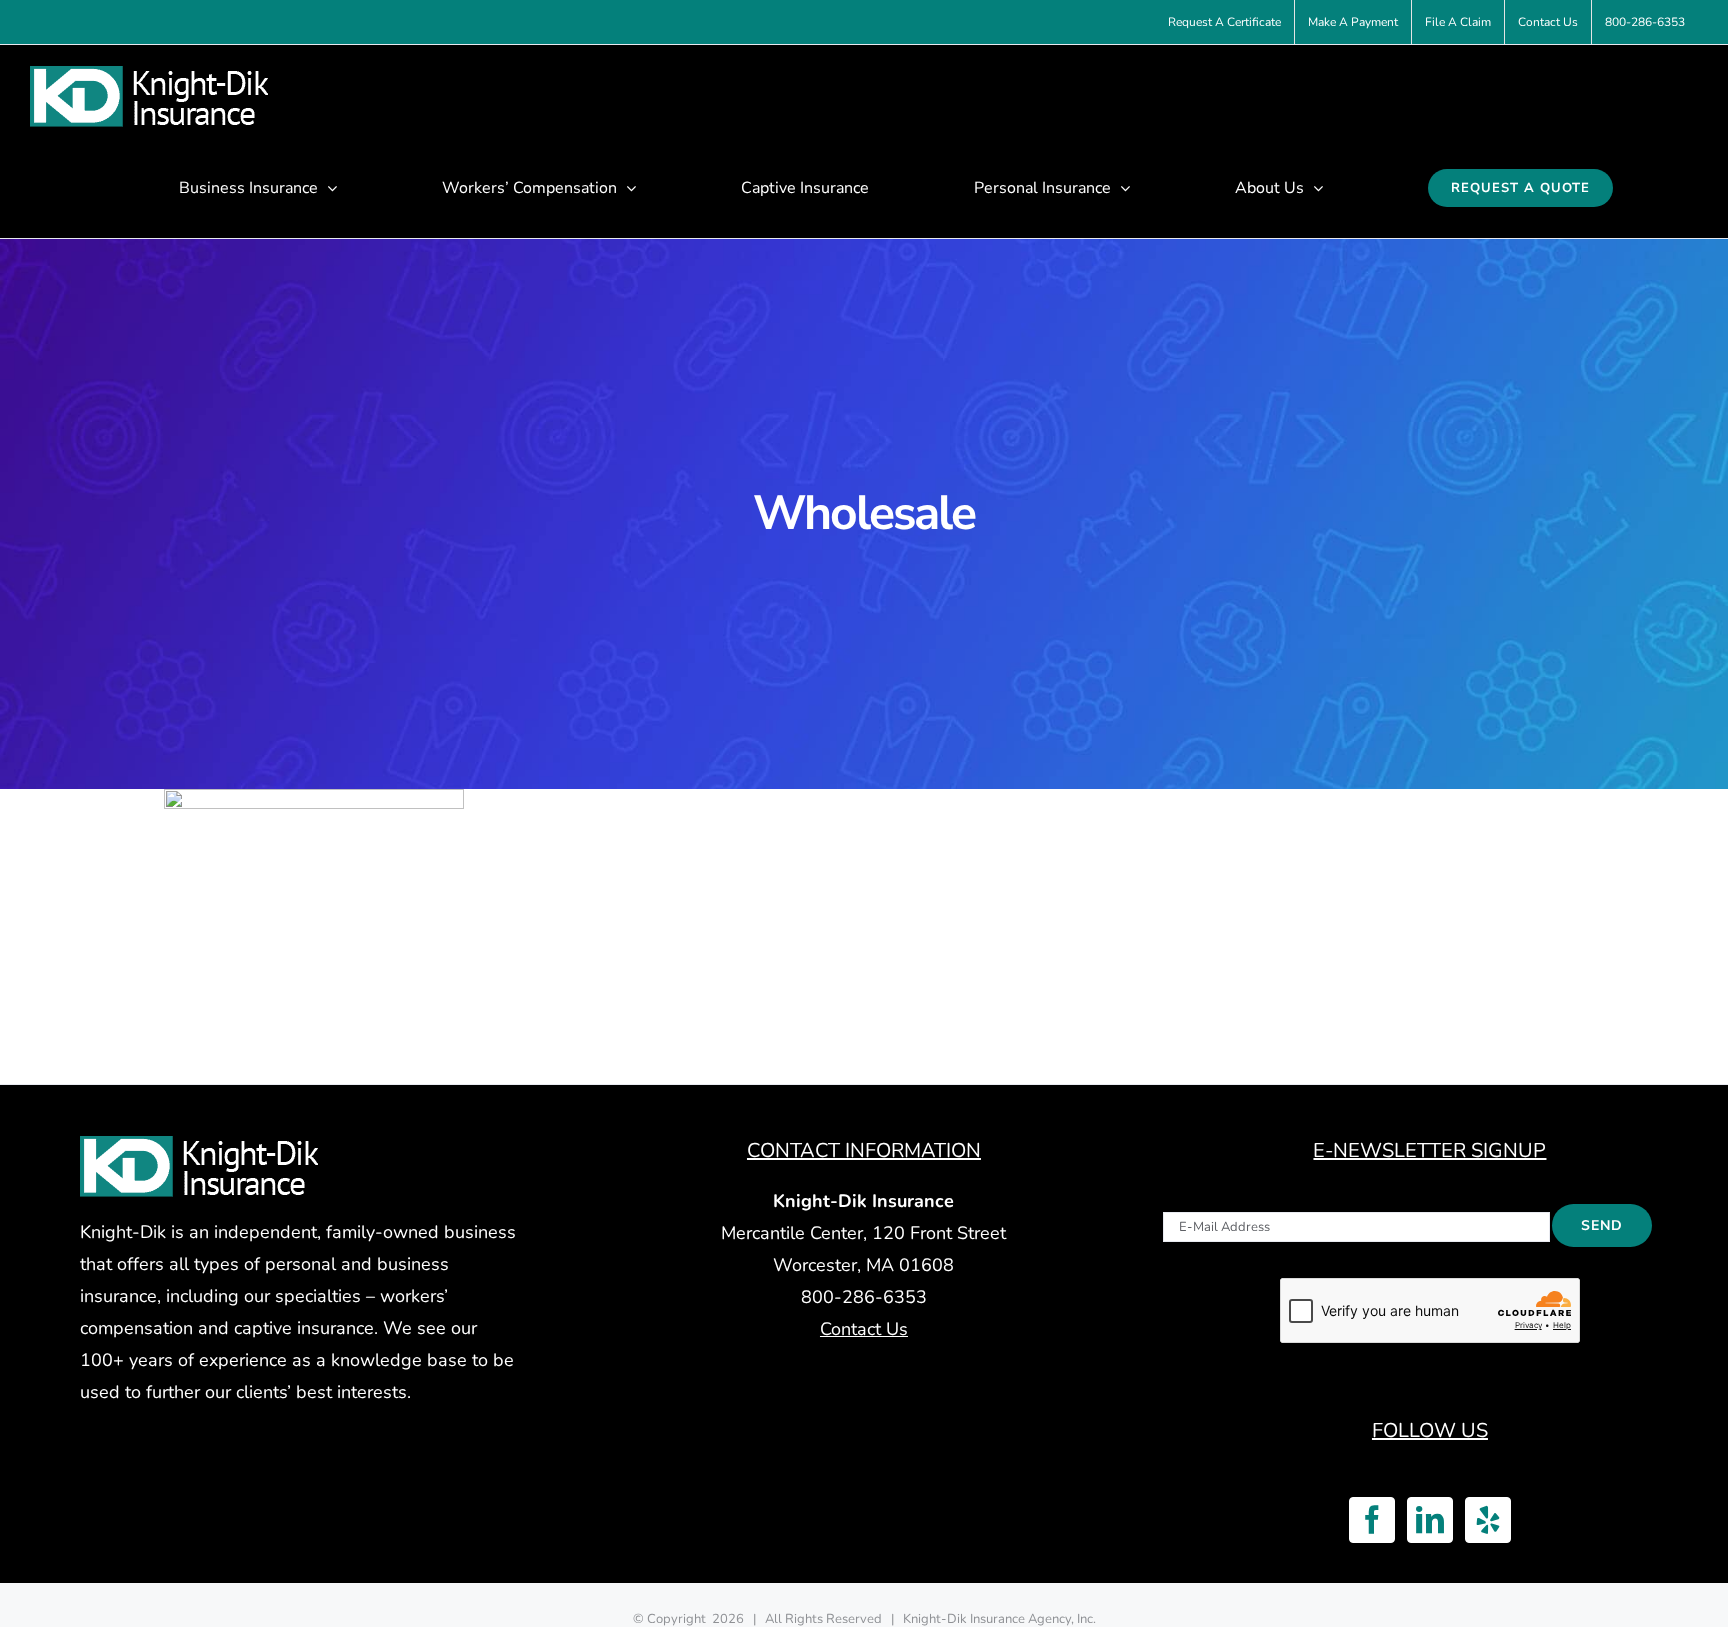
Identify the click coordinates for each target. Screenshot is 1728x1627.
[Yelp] (1488, 1520)
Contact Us (864, 1329)
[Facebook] (1372, 1520)
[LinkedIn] (1430, 1520)
